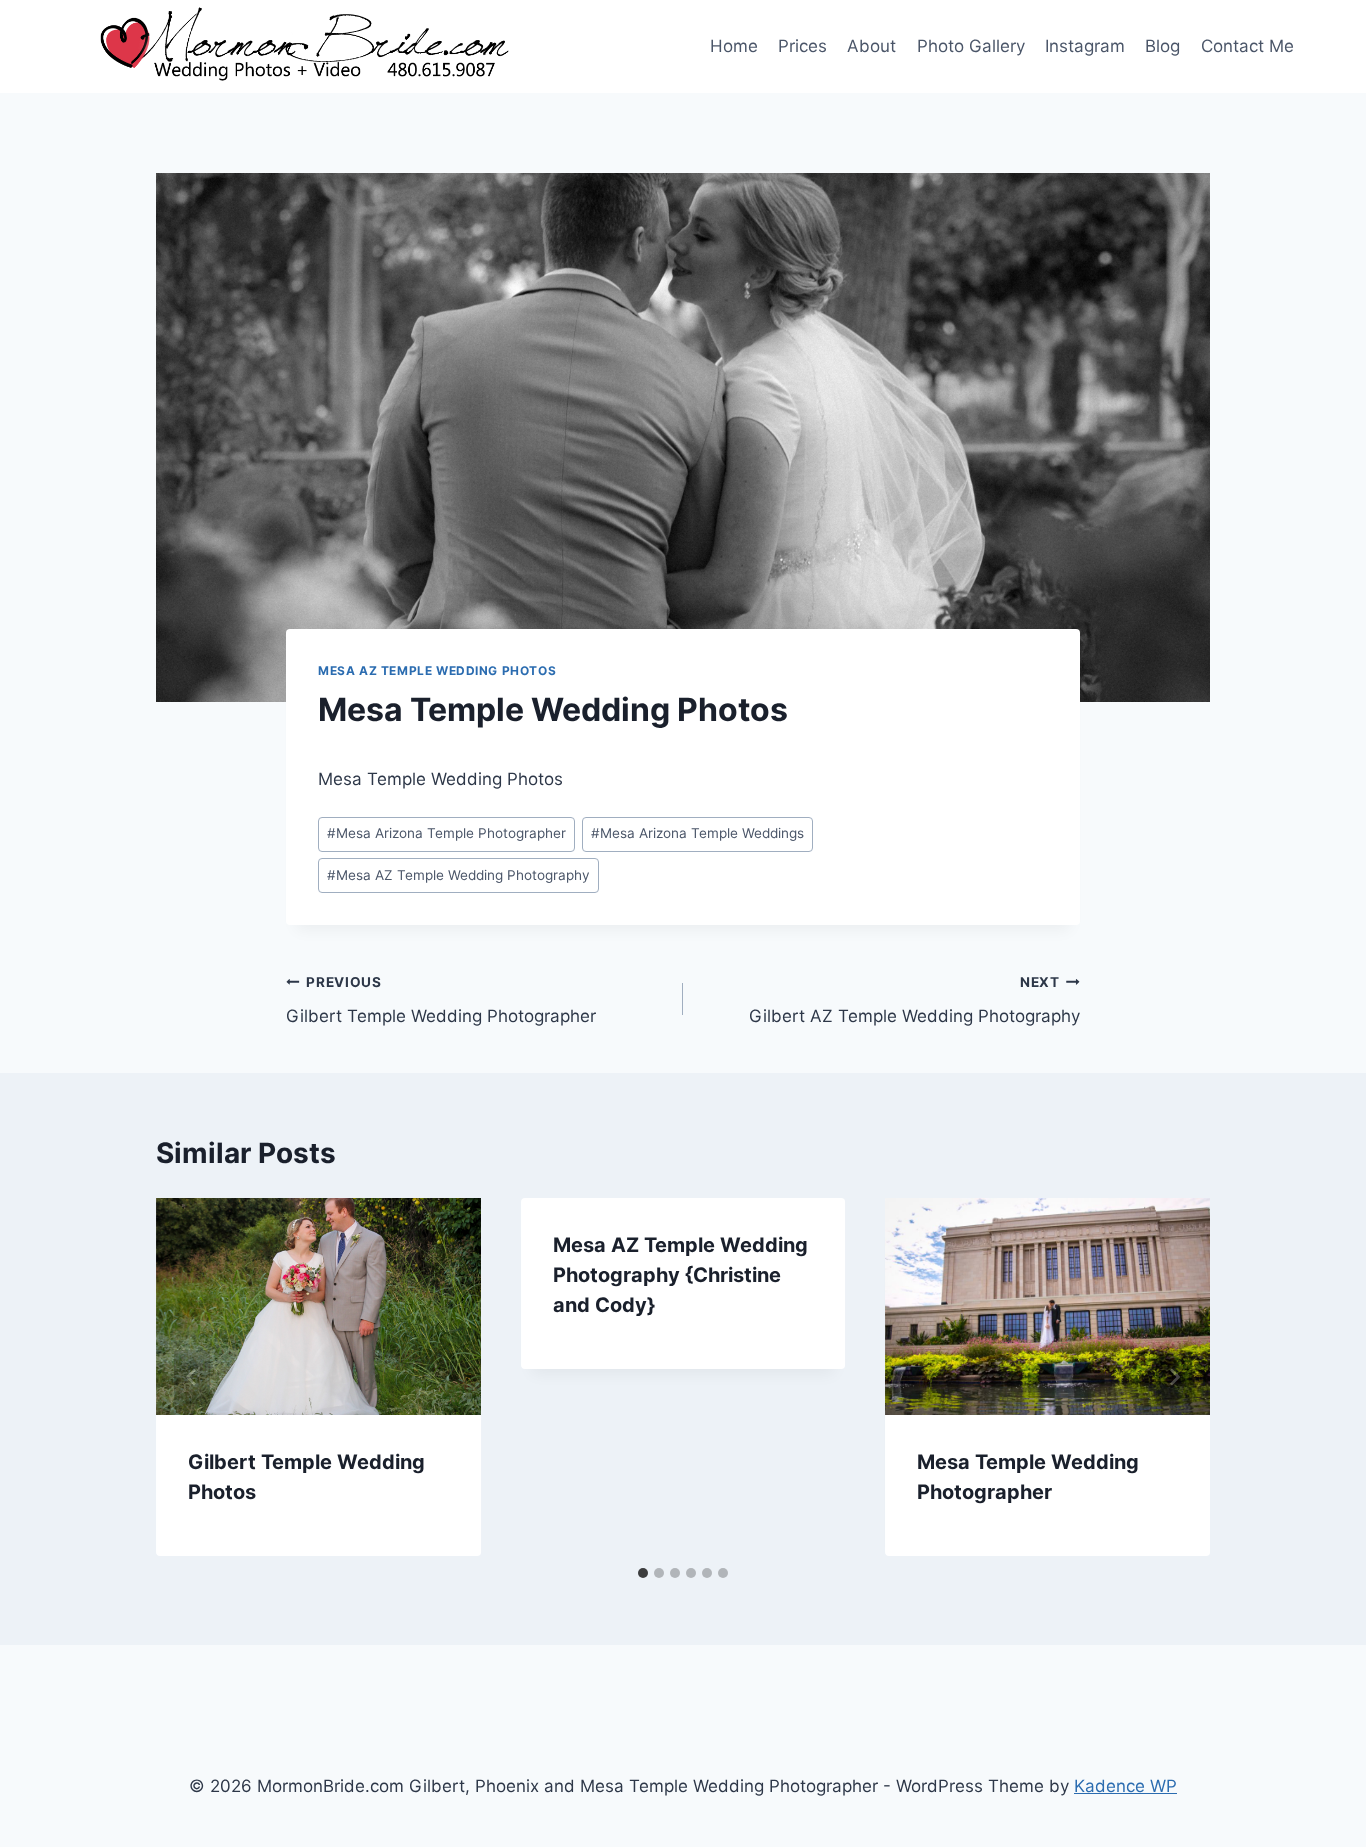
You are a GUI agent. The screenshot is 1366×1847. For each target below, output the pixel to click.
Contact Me (1247, 46)
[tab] (643, 1573)
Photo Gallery (971, 46)
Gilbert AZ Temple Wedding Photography (914, 1000)
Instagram (1085, 46)
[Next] (1174, 1377)
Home (734, 46)
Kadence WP (1125, 1786)
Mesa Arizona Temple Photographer (446, 833)
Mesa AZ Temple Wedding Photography (458, 875)
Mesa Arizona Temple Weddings (697, 833)
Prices (802, 46)
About (871, 46)
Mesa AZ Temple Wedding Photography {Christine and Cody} (680, 1275)
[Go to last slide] (192, 1377)
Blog (1162, 46)
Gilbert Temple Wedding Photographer (441, 1000)
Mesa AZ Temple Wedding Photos (437, 670)
